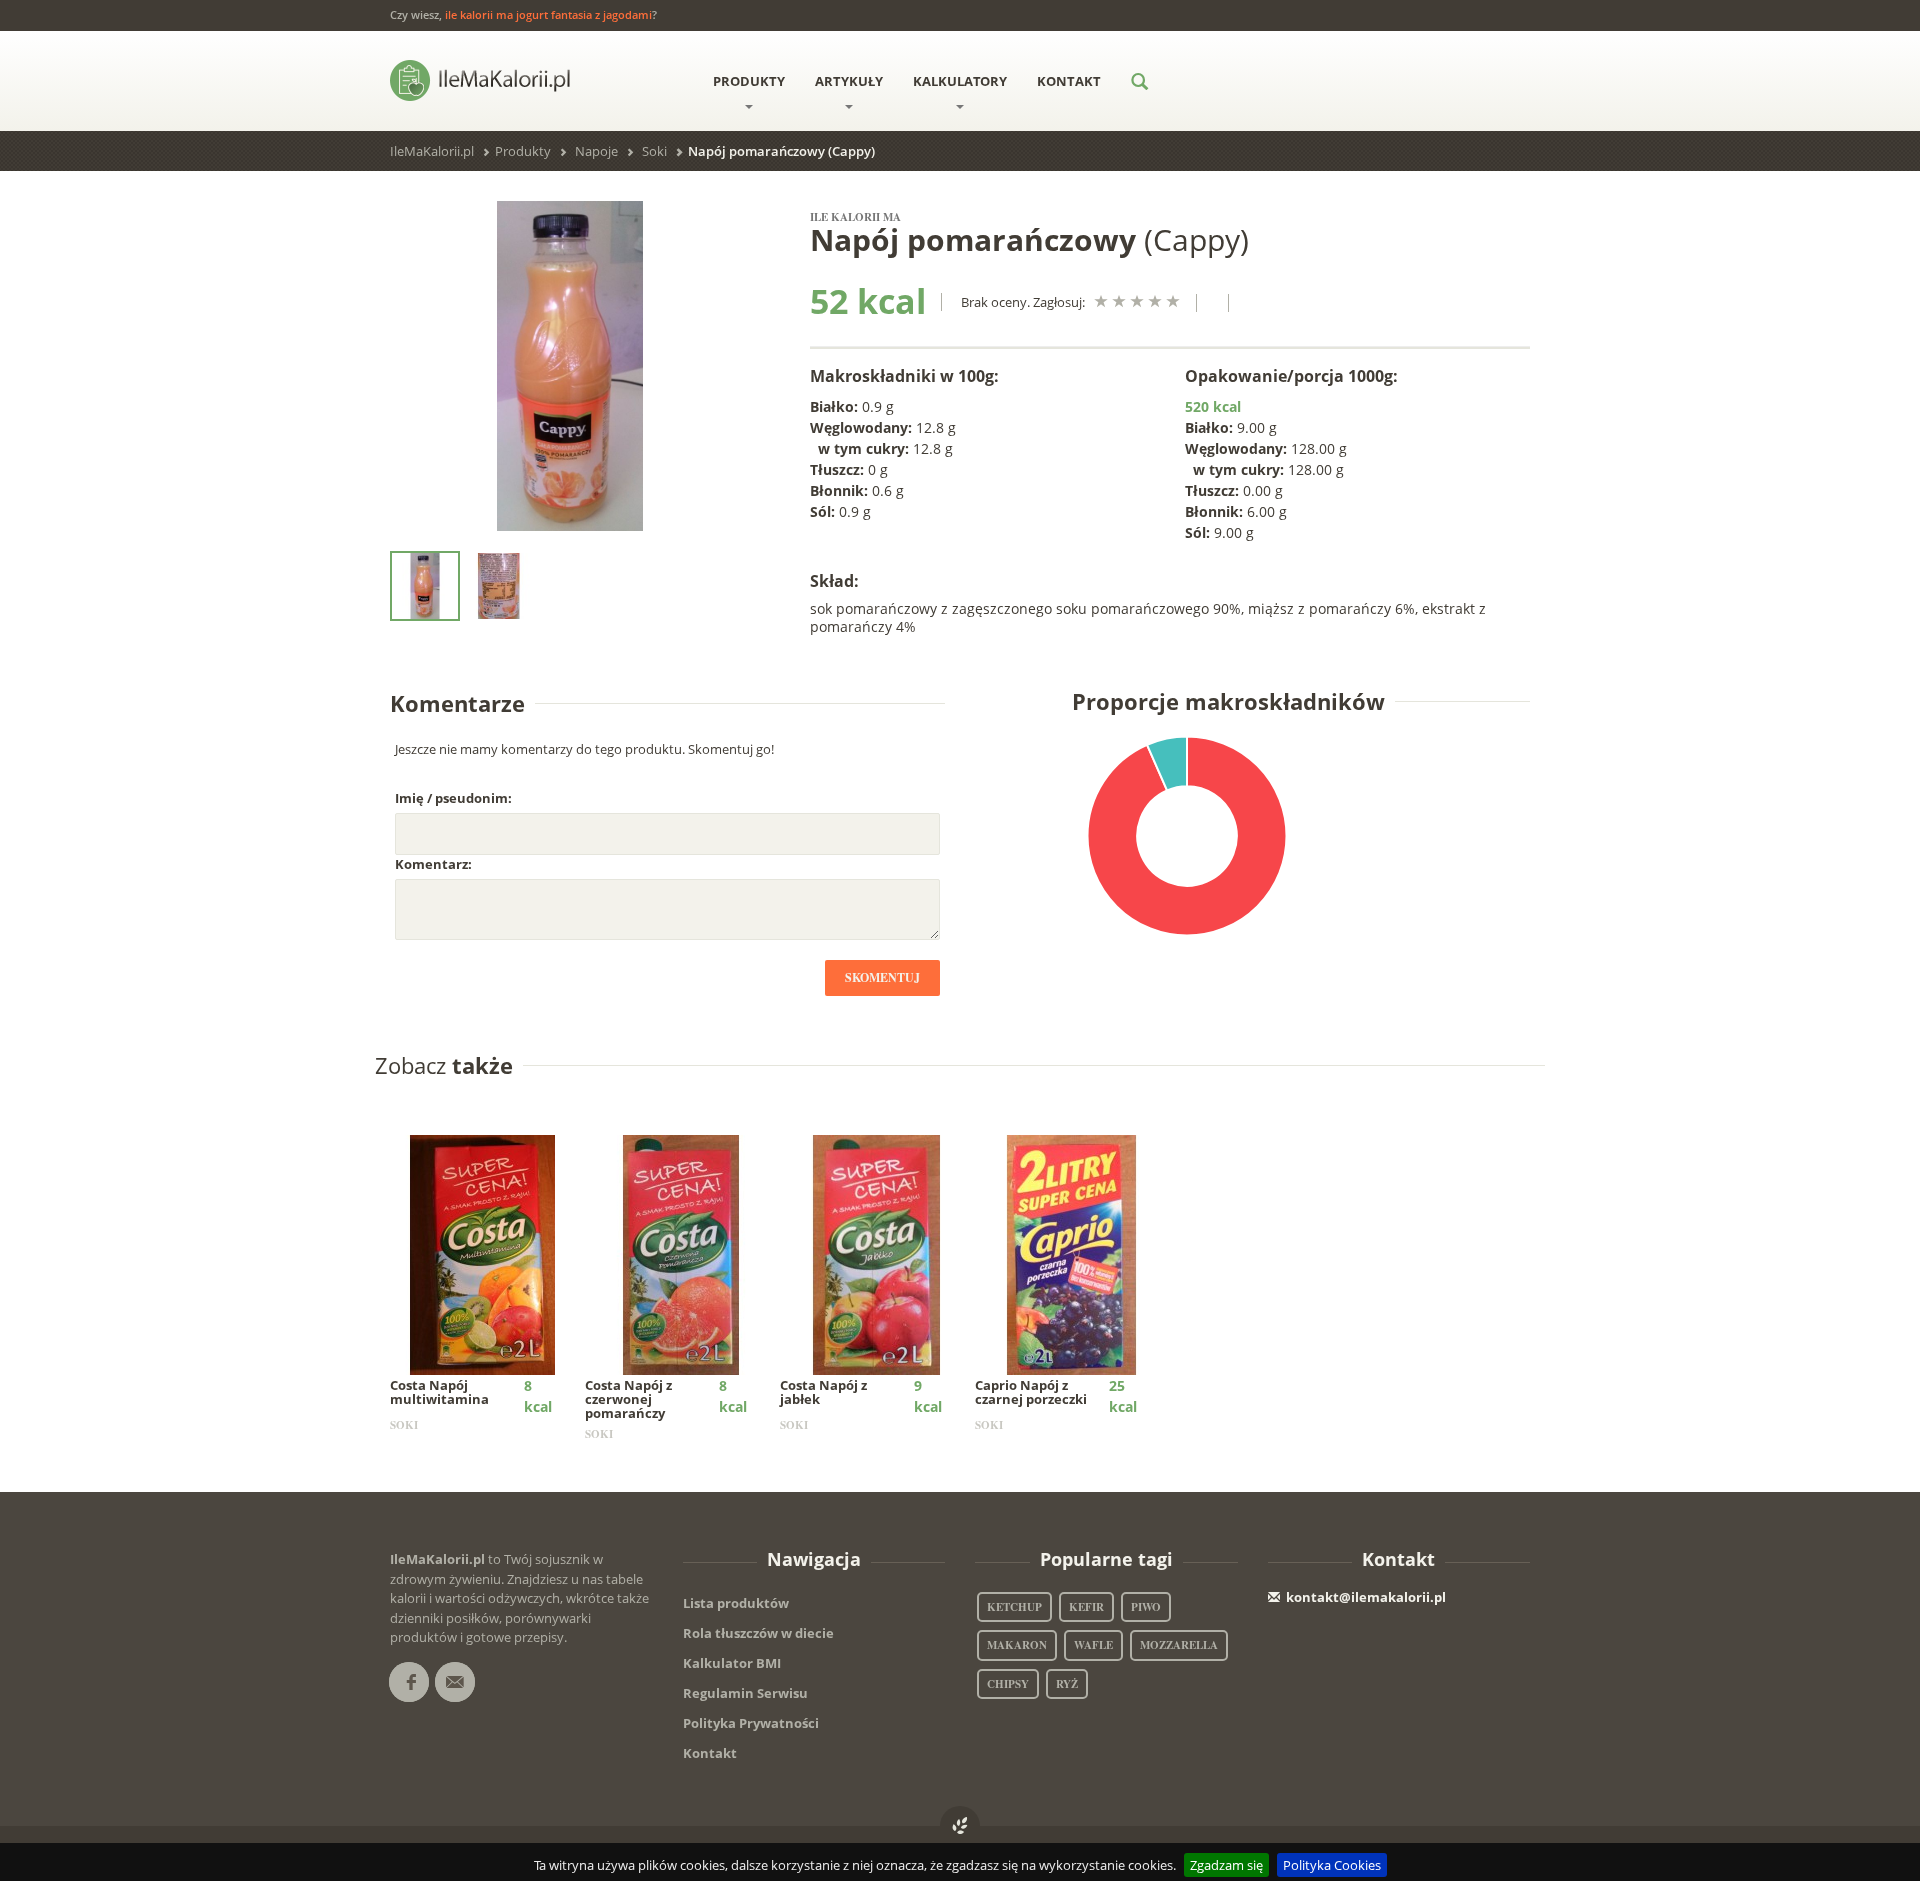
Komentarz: (433, 864)
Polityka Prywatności (751, 1723)
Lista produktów (736, 1603)
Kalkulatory (960, 81)
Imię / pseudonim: (453, 798)
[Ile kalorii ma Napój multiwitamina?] (486, 1253)
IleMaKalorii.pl (432, 151)
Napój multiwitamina (439, 1392)
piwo (1146, 1607)
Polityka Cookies (1332, 1865)
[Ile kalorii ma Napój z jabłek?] (876, 1253)
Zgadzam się (1226, 1865)
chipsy (1008, 1684)
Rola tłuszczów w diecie (758, 1633)
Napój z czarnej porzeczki (1031, 1392)
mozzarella (1179, 1645)
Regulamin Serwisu (745, 1693)
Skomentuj (882, 977)
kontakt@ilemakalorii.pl (1366, 1597)
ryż (1067, 1684)
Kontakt (1069, 81)
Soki (654, 151)
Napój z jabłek (823, 1392)
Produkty (749, 81)
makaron (1017, 1645)
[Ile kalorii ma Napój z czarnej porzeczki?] (1071, 1253)
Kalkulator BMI (732, 1663)
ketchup (1014, 1607)
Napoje (596, 151)
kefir (1086, 1607)
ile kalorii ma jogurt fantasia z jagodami (548, 14)
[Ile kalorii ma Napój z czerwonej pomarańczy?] (681, 1253)
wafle (1093, 1645)
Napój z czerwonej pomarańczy (628, 1399)
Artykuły (849, 81)
